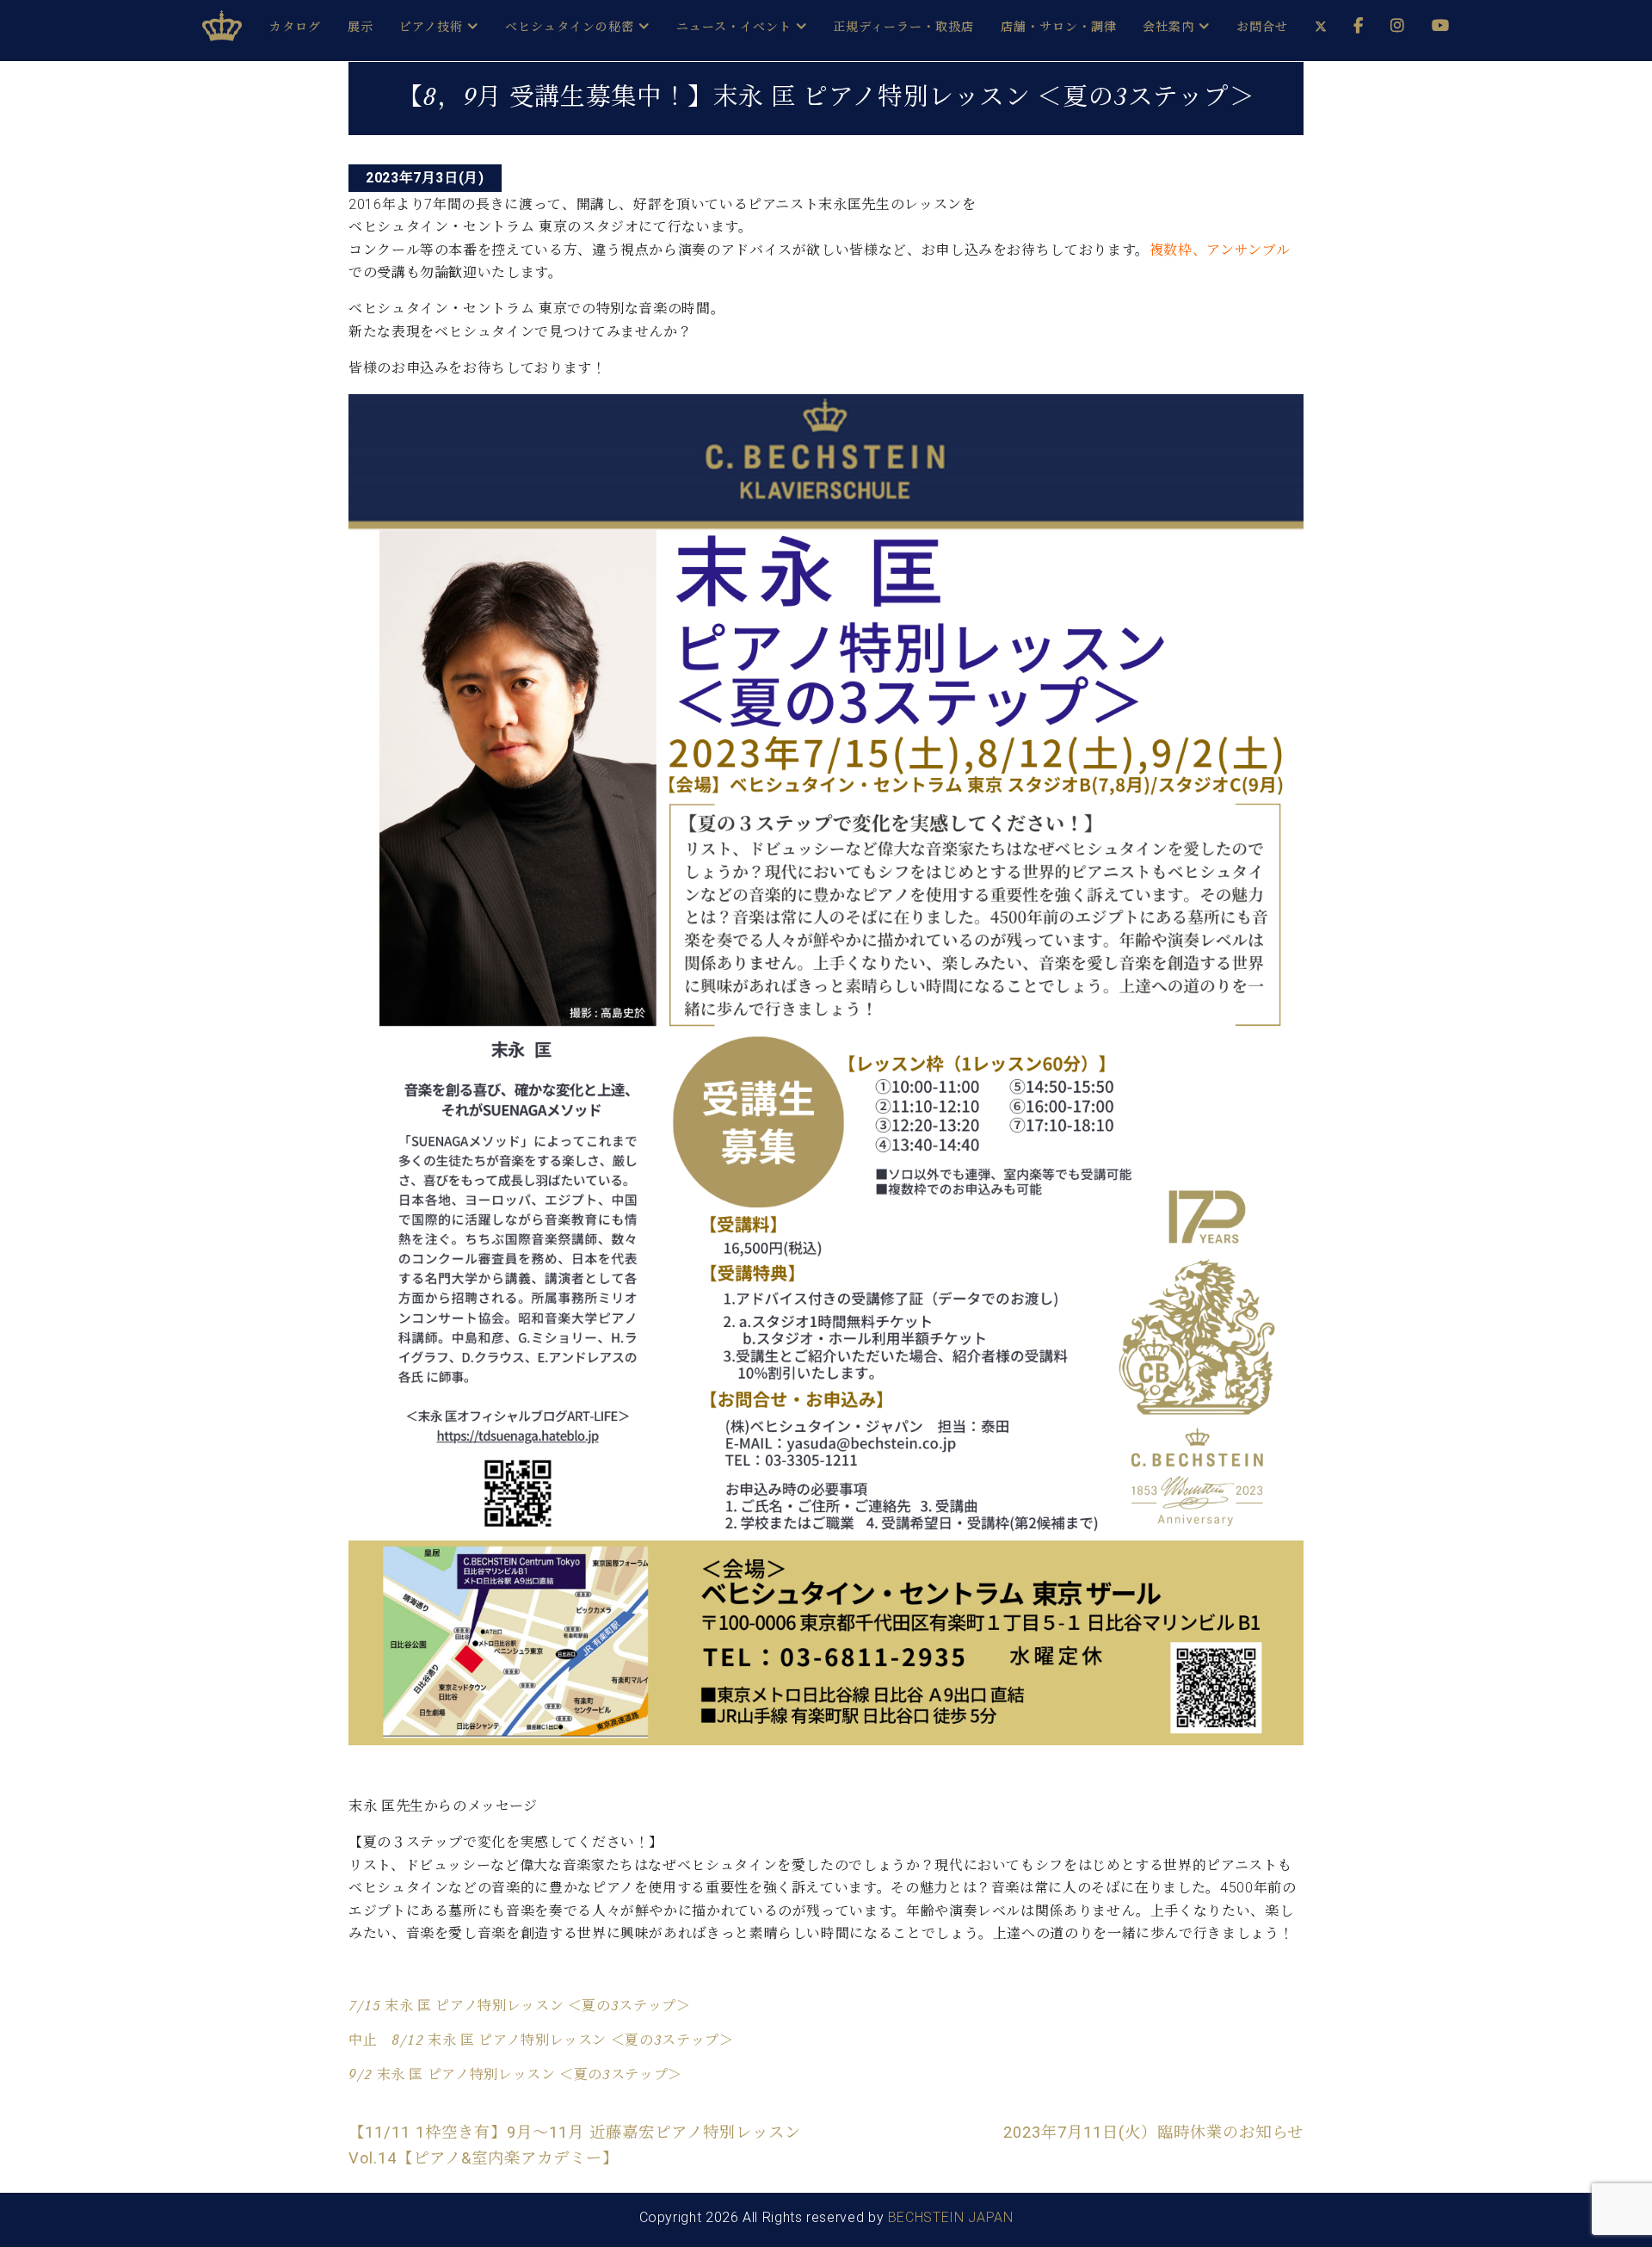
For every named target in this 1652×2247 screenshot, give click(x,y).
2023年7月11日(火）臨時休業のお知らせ (1153, 2132)
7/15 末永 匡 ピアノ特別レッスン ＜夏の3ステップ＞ (520, 2006)
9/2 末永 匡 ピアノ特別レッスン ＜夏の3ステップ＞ (515, 2074)
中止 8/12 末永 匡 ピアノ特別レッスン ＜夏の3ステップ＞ (541, 2040)
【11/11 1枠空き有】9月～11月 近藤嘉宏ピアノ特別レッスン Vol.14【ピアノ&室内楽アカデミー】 (575, 2145)
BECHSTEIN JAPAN (951, 2217)
